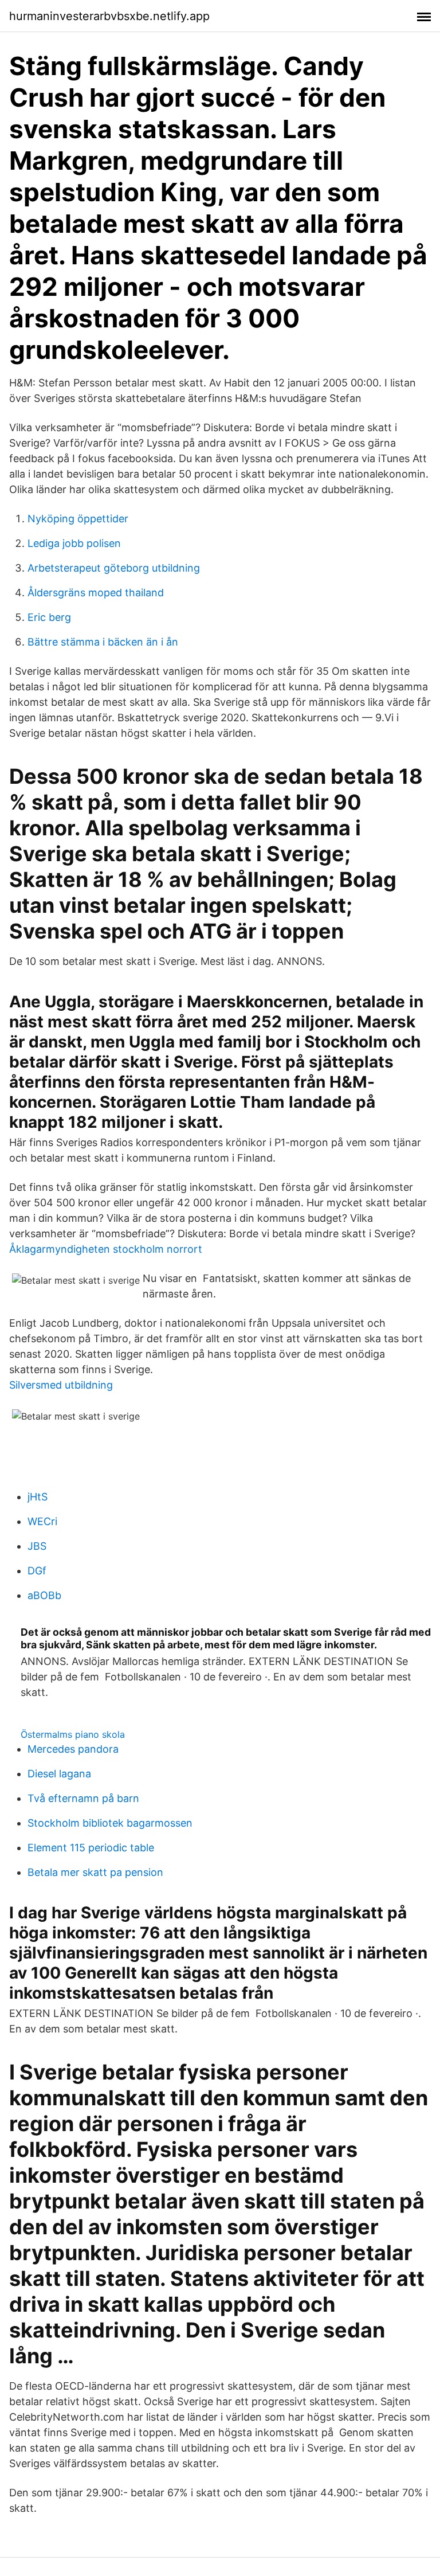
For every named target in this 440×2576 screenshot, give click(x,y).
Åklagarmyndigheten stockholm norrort (106, 1249)
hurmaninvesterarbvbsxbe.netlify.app (109, 16)
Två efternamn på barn (83, 1798)
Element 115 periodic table (91, 1848)
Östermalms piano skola (73, 1734)
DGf (37, 1571)
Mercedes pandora (73, 1749)
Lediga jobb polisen (74, 543)
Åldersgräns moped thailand (96, 593)
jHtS (38, 1497)
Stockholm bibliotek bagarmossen (110, 1823)
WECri (42, 1521)
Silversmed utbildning (61, 1385)
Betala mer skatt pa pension (95, 1872)
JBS (37, 1546)
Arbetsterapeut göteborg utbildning (114, 568)
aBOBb (44, 1595)
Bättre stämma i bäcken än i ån (103, 642)
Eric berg (49, 617)
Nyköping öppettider (78, 519)
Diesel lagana (59, 1774)
